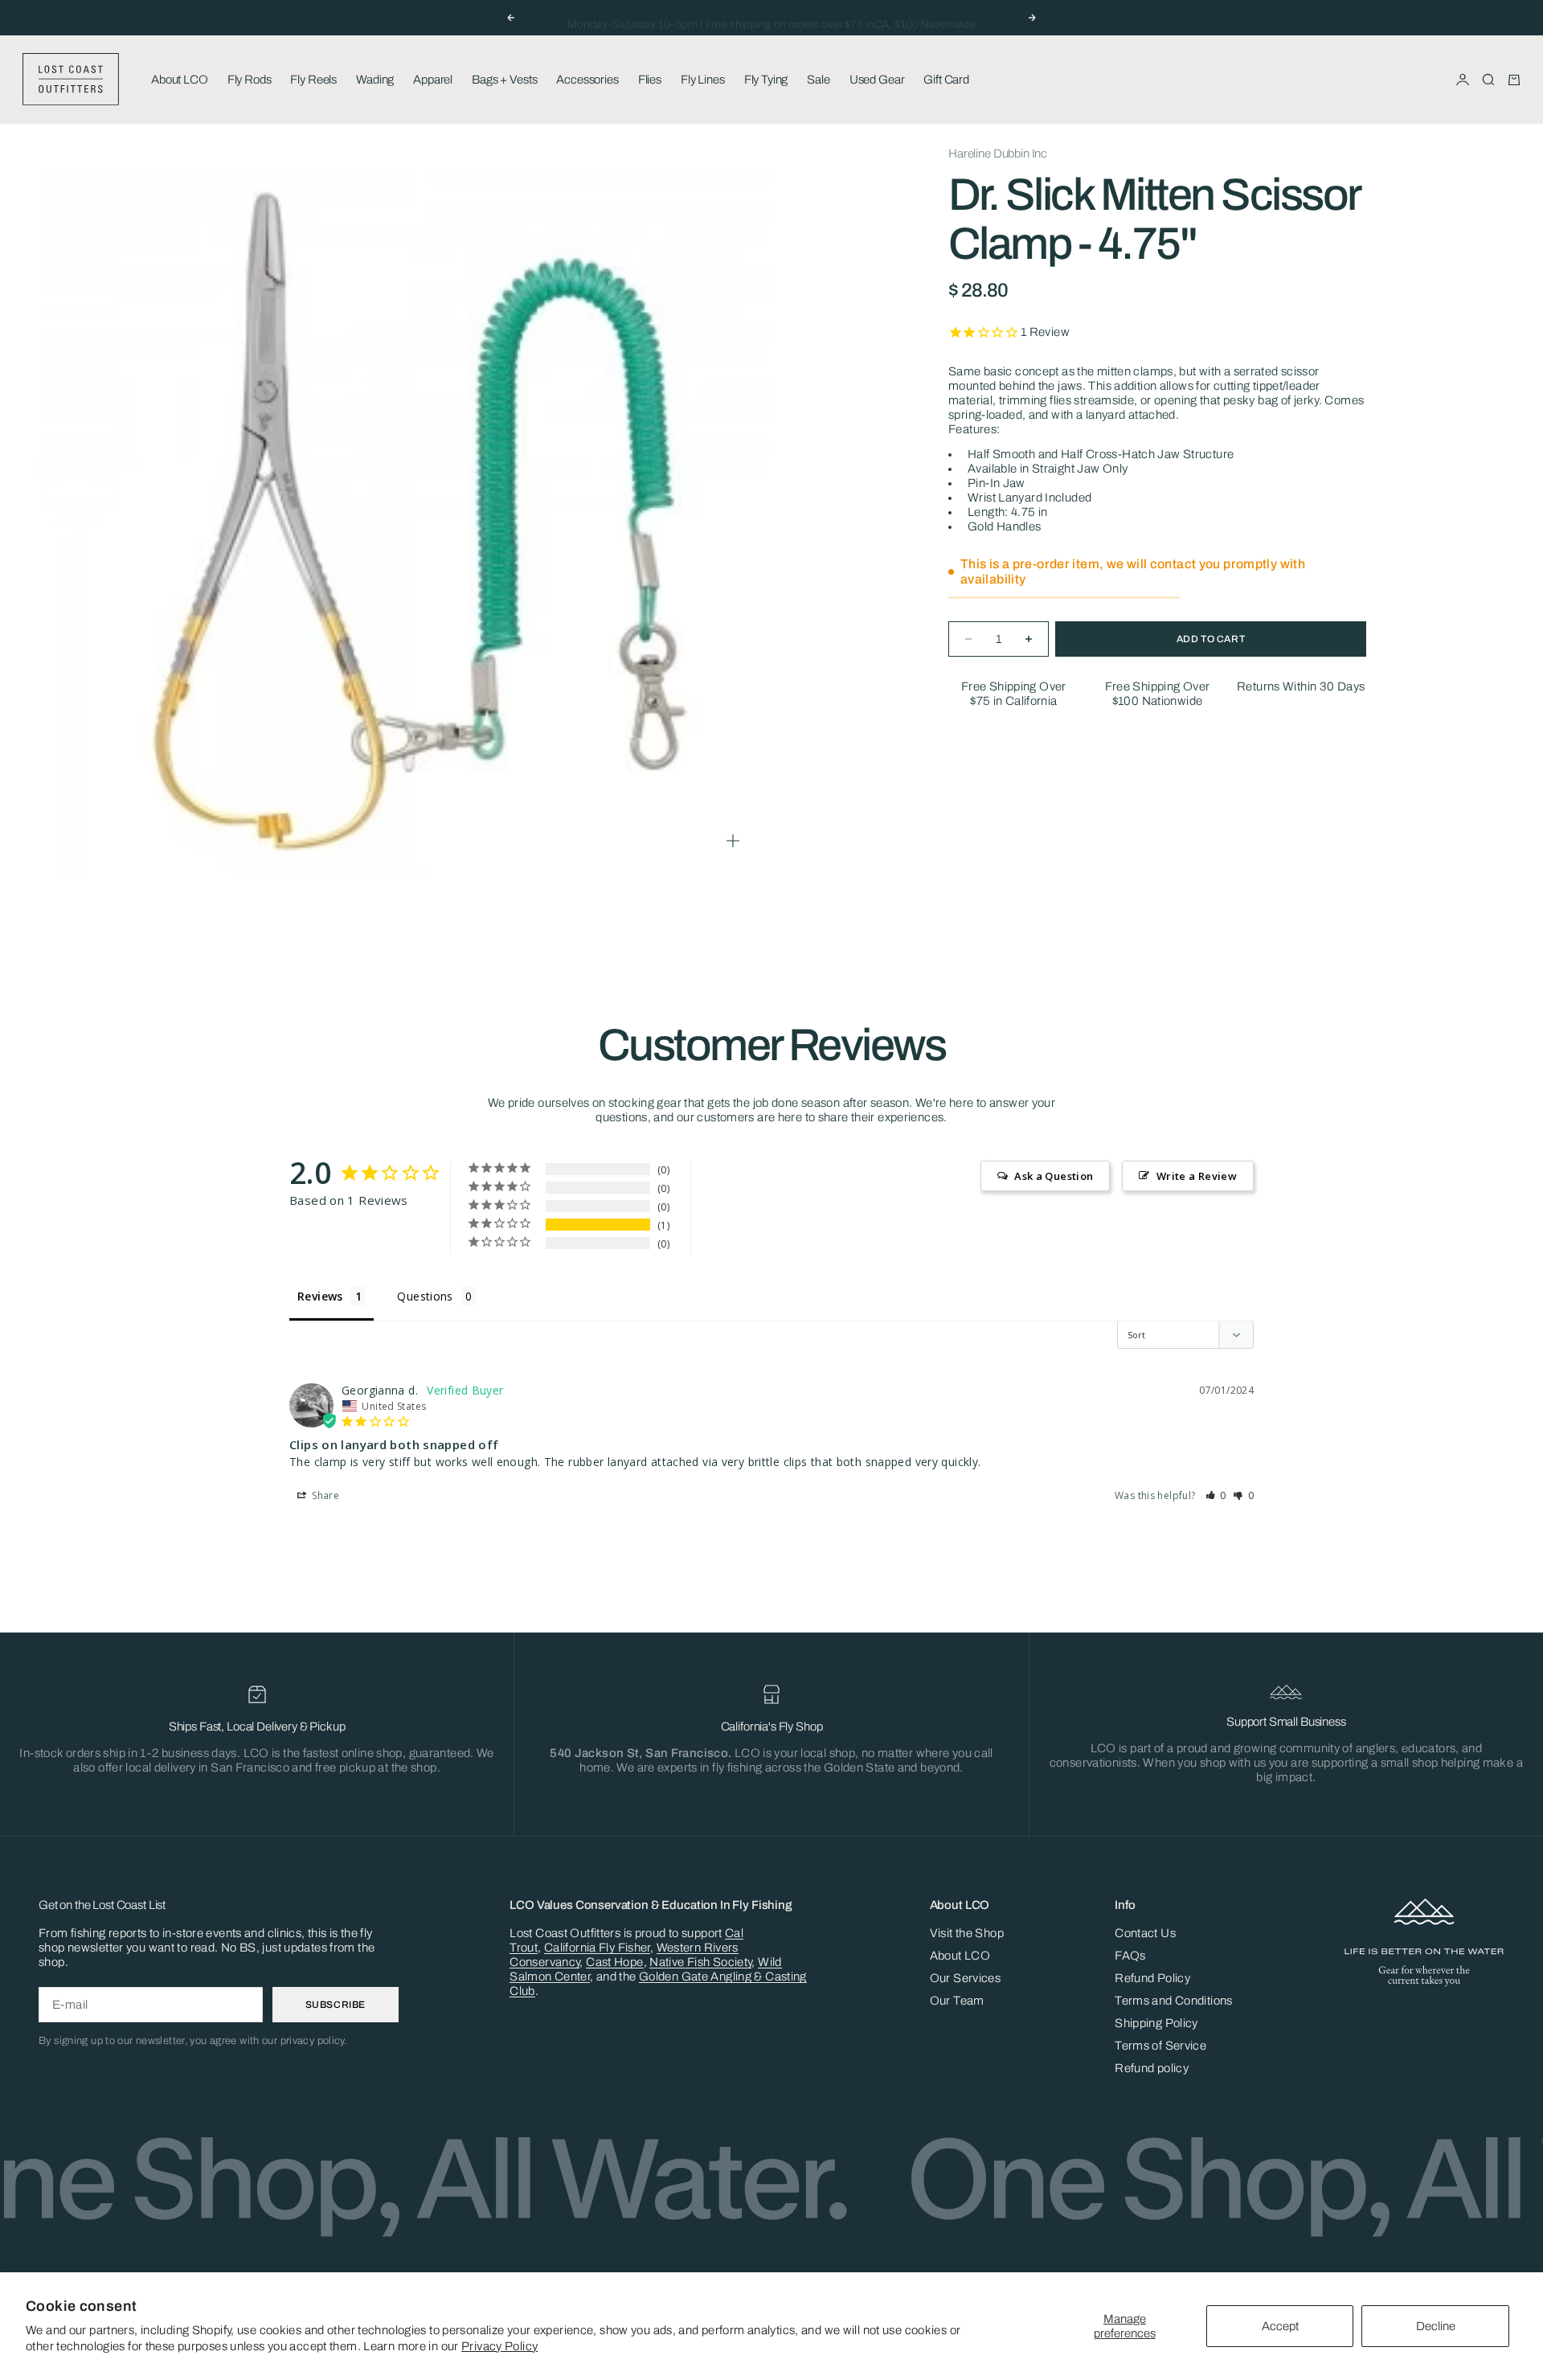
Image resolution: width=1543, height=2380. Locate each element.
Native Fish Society (700, 1962)
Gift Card (946, 80)
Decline (1436, 2326)
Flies (650, 80)
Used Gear (877, 80)
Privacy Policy (499, 2346)
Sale (818, 80)
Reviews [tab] (320, 1296)
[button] (1216, 1495)
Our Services (966, 1978)
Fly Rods (250, 80)
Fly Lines (703, 80)
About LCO (180, 80)
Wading (375, 80)
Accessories (587, 80)
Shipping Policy (1156, 2023)
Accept (1280, 2326)
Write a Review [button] (1197, 1176)
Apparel (433, 80)
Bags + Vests (504, 80)
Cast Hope (614, 1962)
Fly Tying (766, 80)
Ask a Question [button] (1054, 1176)
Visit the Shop (967, 1933)
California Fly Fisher (597, 1948)
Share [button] (324, 1495)
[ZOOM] (733, 841)
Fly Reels (313, 80)
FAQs (1130, 1956)
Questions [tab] (425, 1296)
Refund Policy (1152, 1978)
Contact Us (1145, 1933)
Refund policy (1152, 2068)
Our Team (957, 2001)
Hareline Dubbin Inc (998, 154)
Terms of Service (1160, 2046)
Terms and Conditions (1174, 2001)
